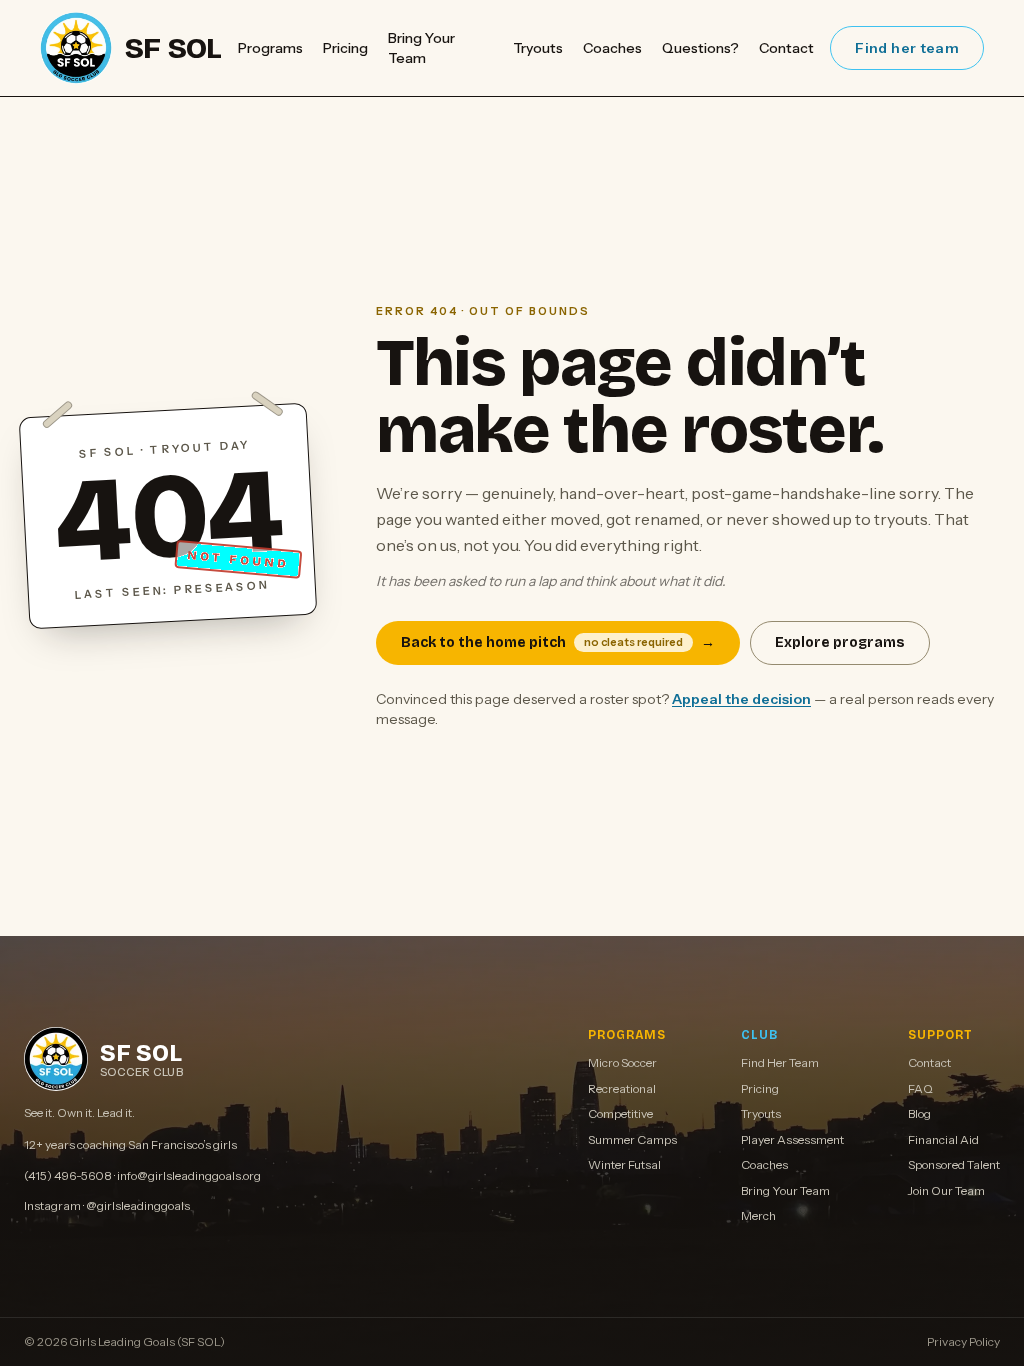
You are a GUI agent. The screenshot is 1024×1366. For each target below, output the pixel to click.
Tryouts (538, 48)
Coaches (612, 48)
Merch (758, 1215)
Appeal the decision (741, 699)
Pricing (345, 48)
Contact (786, 48)
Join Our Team (946, 1190)
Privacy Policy (963, 1341)
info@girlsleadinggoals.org (189, 1175)
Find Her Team (780, 1062)
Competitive (620, 1113)
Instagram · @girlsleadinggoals (107, 1205)
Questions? (700, 48)
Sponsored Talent (954, 1164)
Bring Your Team (421, 48)
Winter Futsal (624, 1164)
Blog (919, 1113)
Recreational (622, 1088)
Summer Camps (632, 1139)
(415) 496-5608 (68, 1175)
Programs (270, 48)
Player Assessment (792, 1139)
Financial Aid (943, 1139)
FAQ (920, 1088)
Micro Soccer (622, 1062)
